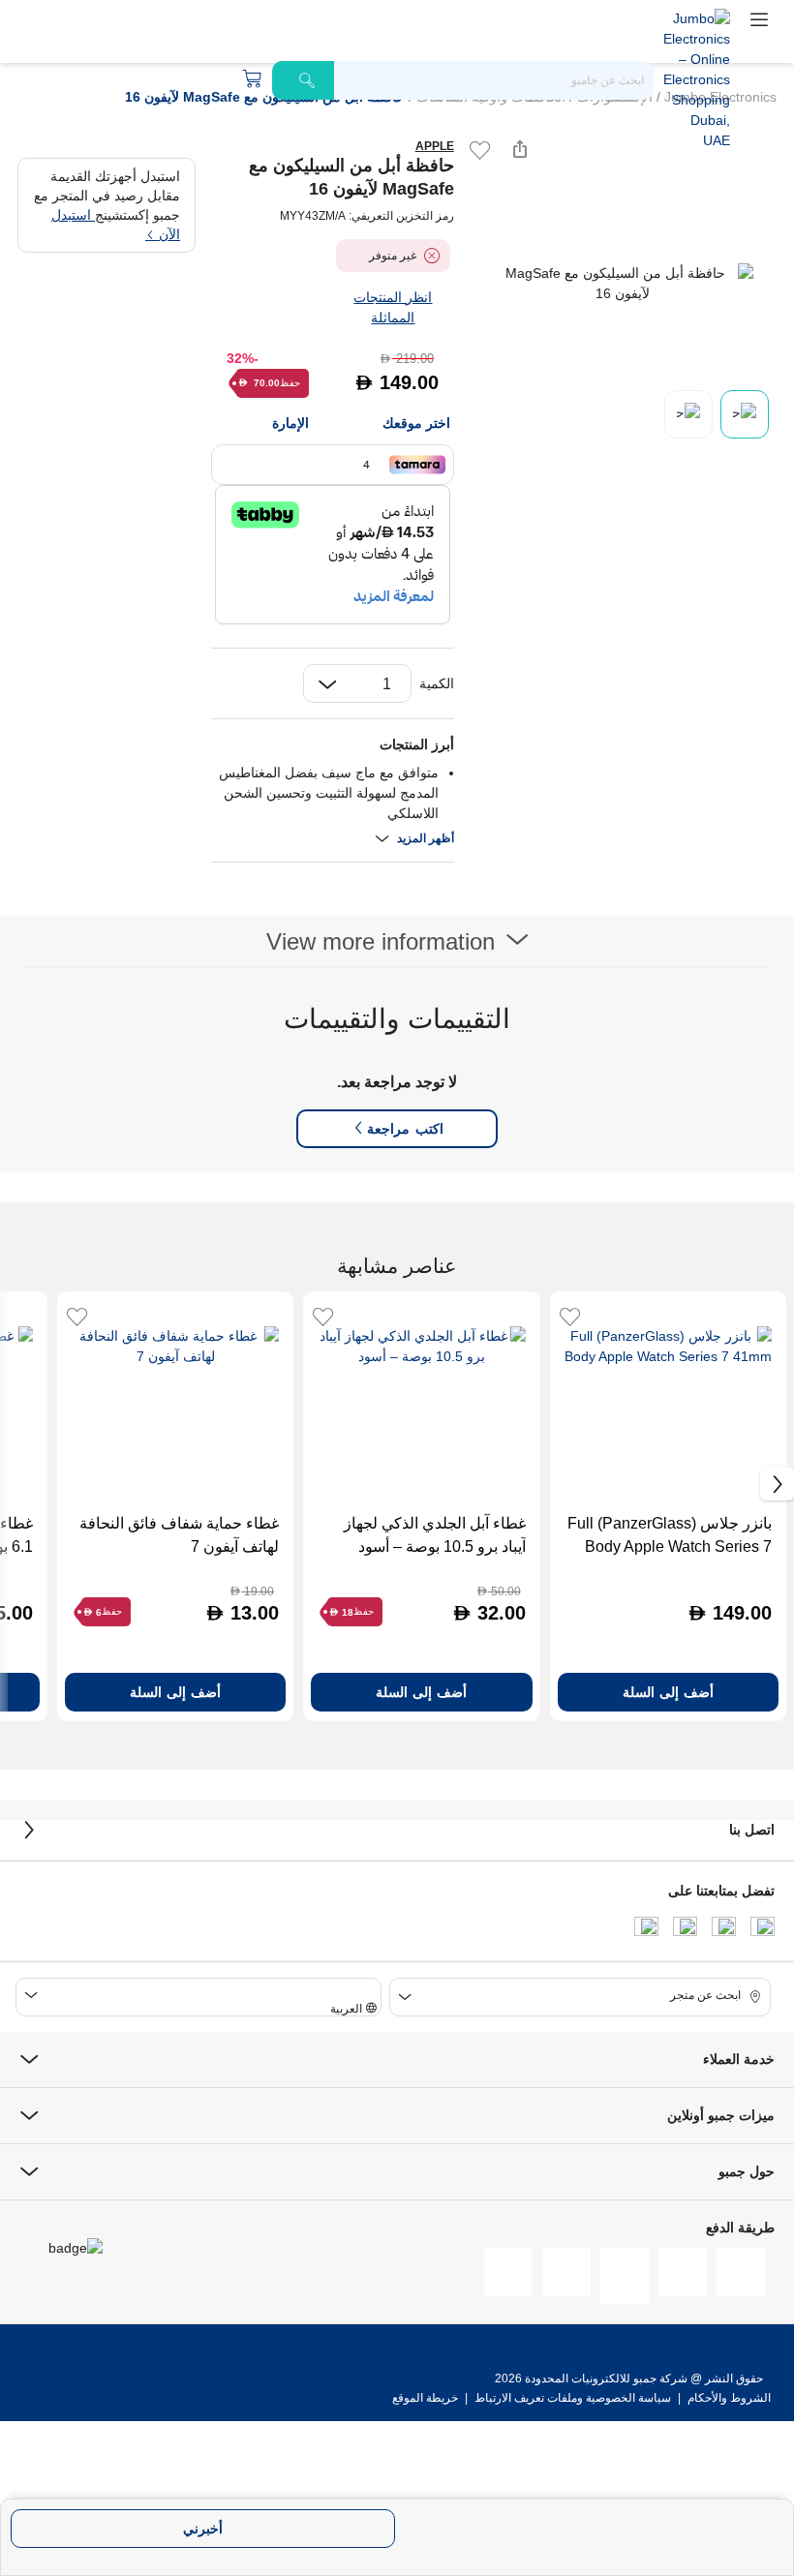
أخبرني (203, 2529)
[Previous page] (485, 284)
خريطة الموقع (425, 2398)
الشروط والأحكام (728, 2398)
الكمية (437, 683)
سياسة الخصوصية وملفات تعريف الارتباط (573, 2398)
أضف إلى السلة (668, 1692)
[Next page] (761, 284)
